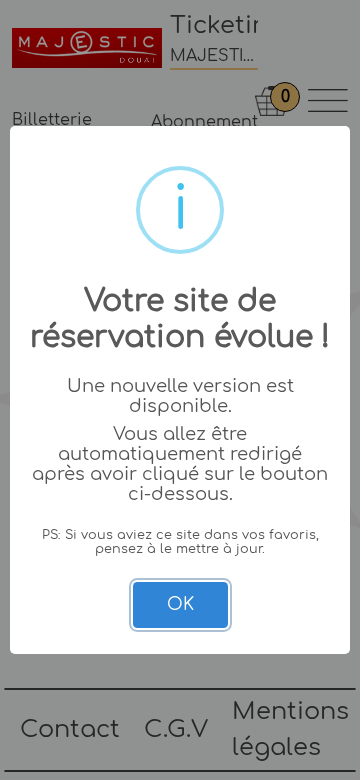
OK (180, 604)
